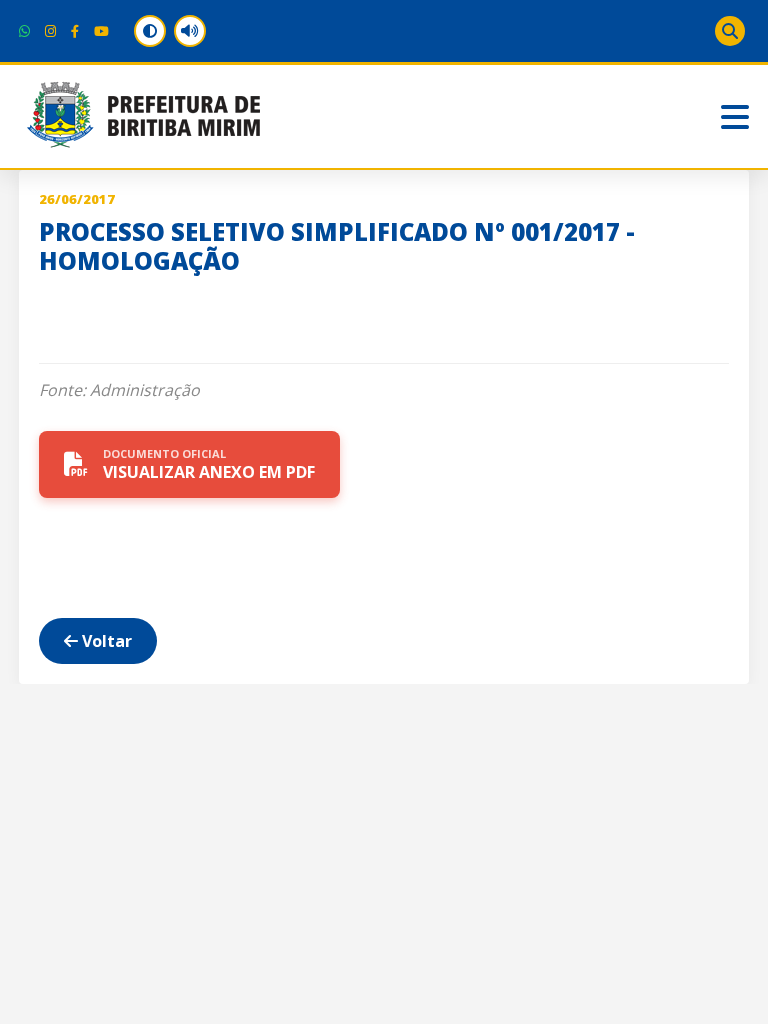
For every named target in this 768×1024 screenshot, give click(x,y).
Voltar (105, 641)
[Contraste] (150, 31)
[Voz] (190, 31)
